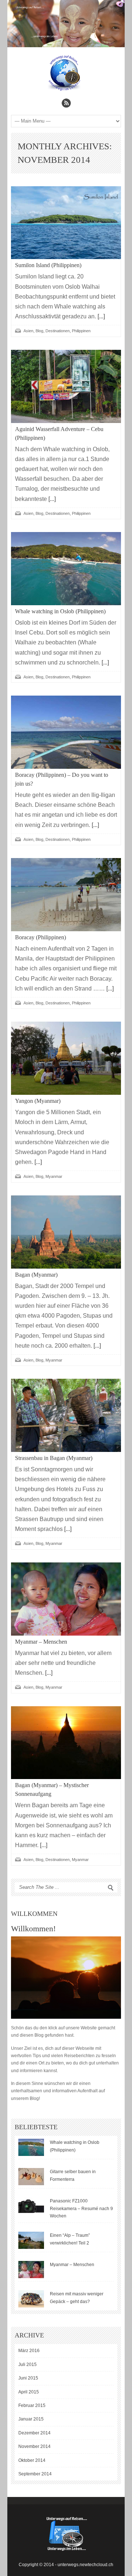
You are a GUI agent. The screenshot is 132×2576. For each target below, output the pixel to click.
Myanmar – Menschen (41, 1642)
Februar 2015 (32, 2405)
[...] (100, 316)
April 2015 (29, 2392)
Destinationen (58, 331)
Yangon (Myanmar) (38, 1101)
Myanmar (54, 1176)
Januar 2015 (31, 2419)
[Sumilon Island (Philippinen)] (66, 223)
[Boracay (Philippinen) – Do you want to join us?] (66, 732)
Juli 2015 (27, 2365)
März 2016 (29, 2351)
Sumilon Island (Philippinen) (48, 265)
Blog (39, 331)
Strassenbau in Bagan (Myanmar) (54, 1458)
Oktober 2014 (32, 2460)
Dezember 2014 (34, 2433)
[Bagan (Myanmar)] (66, 1232)
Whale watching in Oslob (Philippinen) (60, 611)
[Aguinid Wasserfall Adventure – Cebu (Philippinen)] (66, 386)
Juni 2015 (28, 2378)
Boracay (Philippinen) (41, 937)
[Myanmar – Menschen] (66, 1599)
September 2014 (35, 2474)
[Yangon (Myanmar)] (66, 1058)
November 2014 (34, 2446)
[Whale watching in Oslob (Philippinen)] (66, 569)
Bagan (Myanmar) (36, 1275)
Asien (28, 331)
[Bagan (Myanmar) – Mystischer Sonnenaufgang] (66, 1743)
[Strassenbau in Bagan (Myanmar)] (66, 1415)
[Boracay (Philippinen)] (66, 895)
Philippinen (81, 331)
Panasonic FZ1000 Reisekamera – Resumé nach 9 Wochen (81, 2208)
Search (111, 1888)
